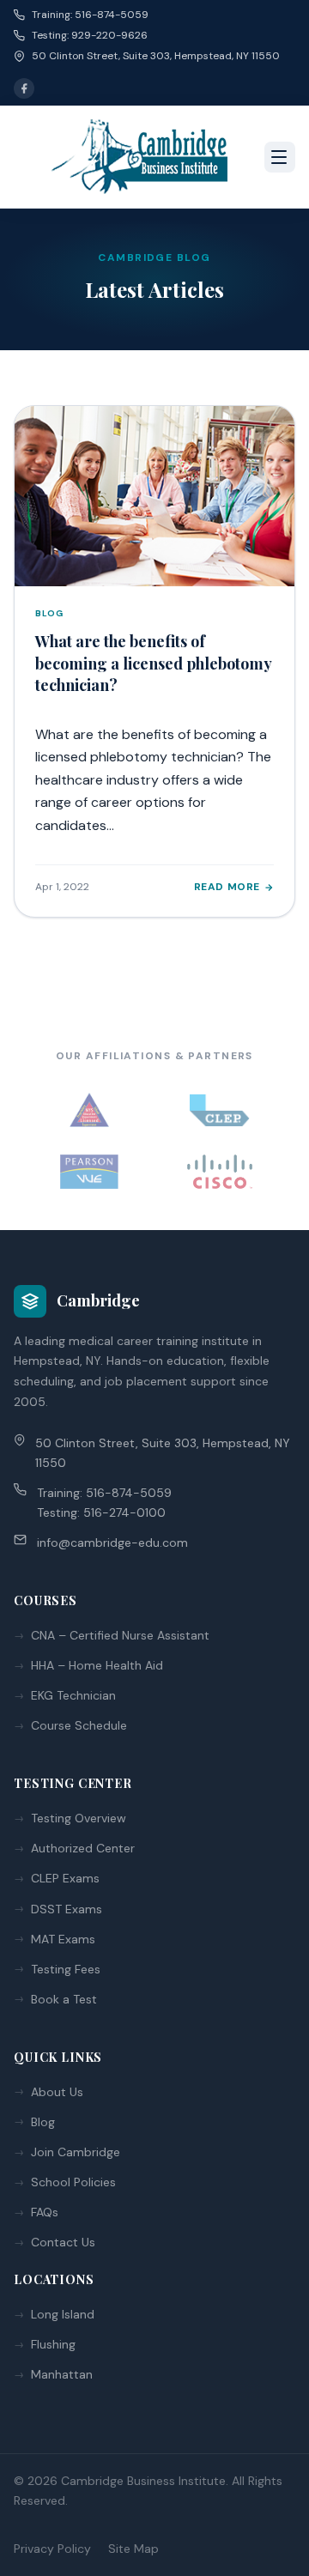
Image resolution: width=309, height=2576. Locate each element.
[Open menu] (280, 157)
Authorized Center (83, 1848)
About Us (57, 2092)
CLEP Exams (65, 1878)
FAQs (45, 2212)
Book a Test (64, 1999)
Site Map (133, 2549)
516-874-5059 (129, 1493)
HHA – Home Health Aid (97, 1665)
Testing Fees (66, 1969)
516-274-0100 (124, 1512)
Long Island (63, 2314)
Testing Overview (79, 1818)
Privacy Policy (52, 2549)
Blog (43, 2122)
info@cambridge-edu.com (112, 1543)
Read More (227, 887)
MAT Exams (63, 1939)
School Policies (73, 2182)
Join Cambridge (76, 2152)
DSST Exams (67, 1909)
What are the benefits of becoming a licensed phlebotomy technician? (153, 663)
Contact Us (63, 2242)
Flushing (53, 2344)
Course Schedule (79, 1725)
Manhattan (62, 2374)
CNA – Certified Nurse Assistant (120, 1635)
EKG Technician (73, 1695)
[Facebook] (24, 88)
